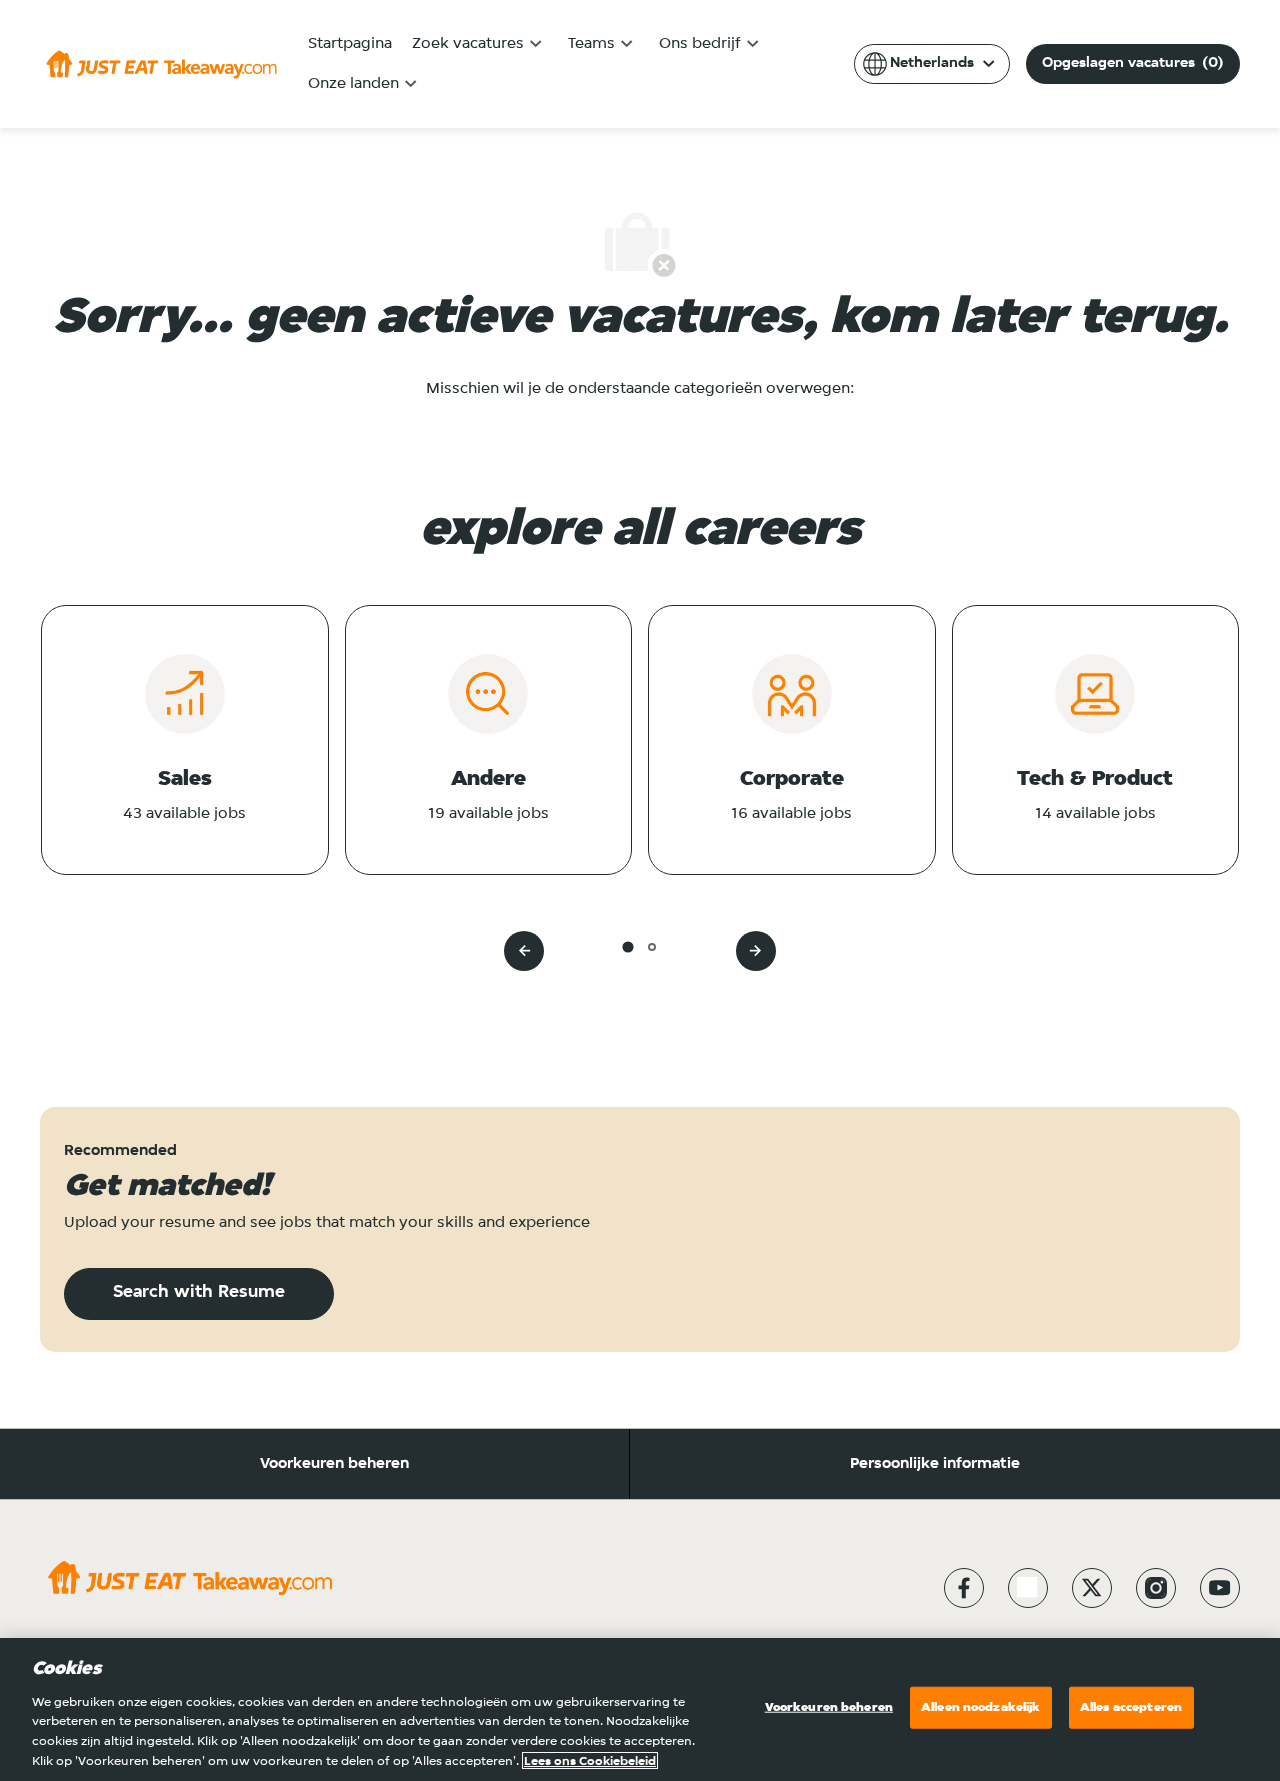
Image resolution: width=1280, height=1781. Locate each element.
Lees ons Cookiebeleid (590, 1760)
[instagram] (1156, 1588)
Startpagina (350, 44)
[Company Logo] (161, 64)
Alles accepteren (1131, 1707)
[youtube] (1220, 1588)
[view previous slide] (524, 951)
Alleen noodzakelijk (980, 1707)
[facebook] (964, 1588)
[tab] (627, 946)
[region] (640, 1709)
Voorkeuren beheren (334, 1464)
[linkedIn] (1028, 1588)
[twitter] (1092, 1588)
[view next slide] (756, 951)
